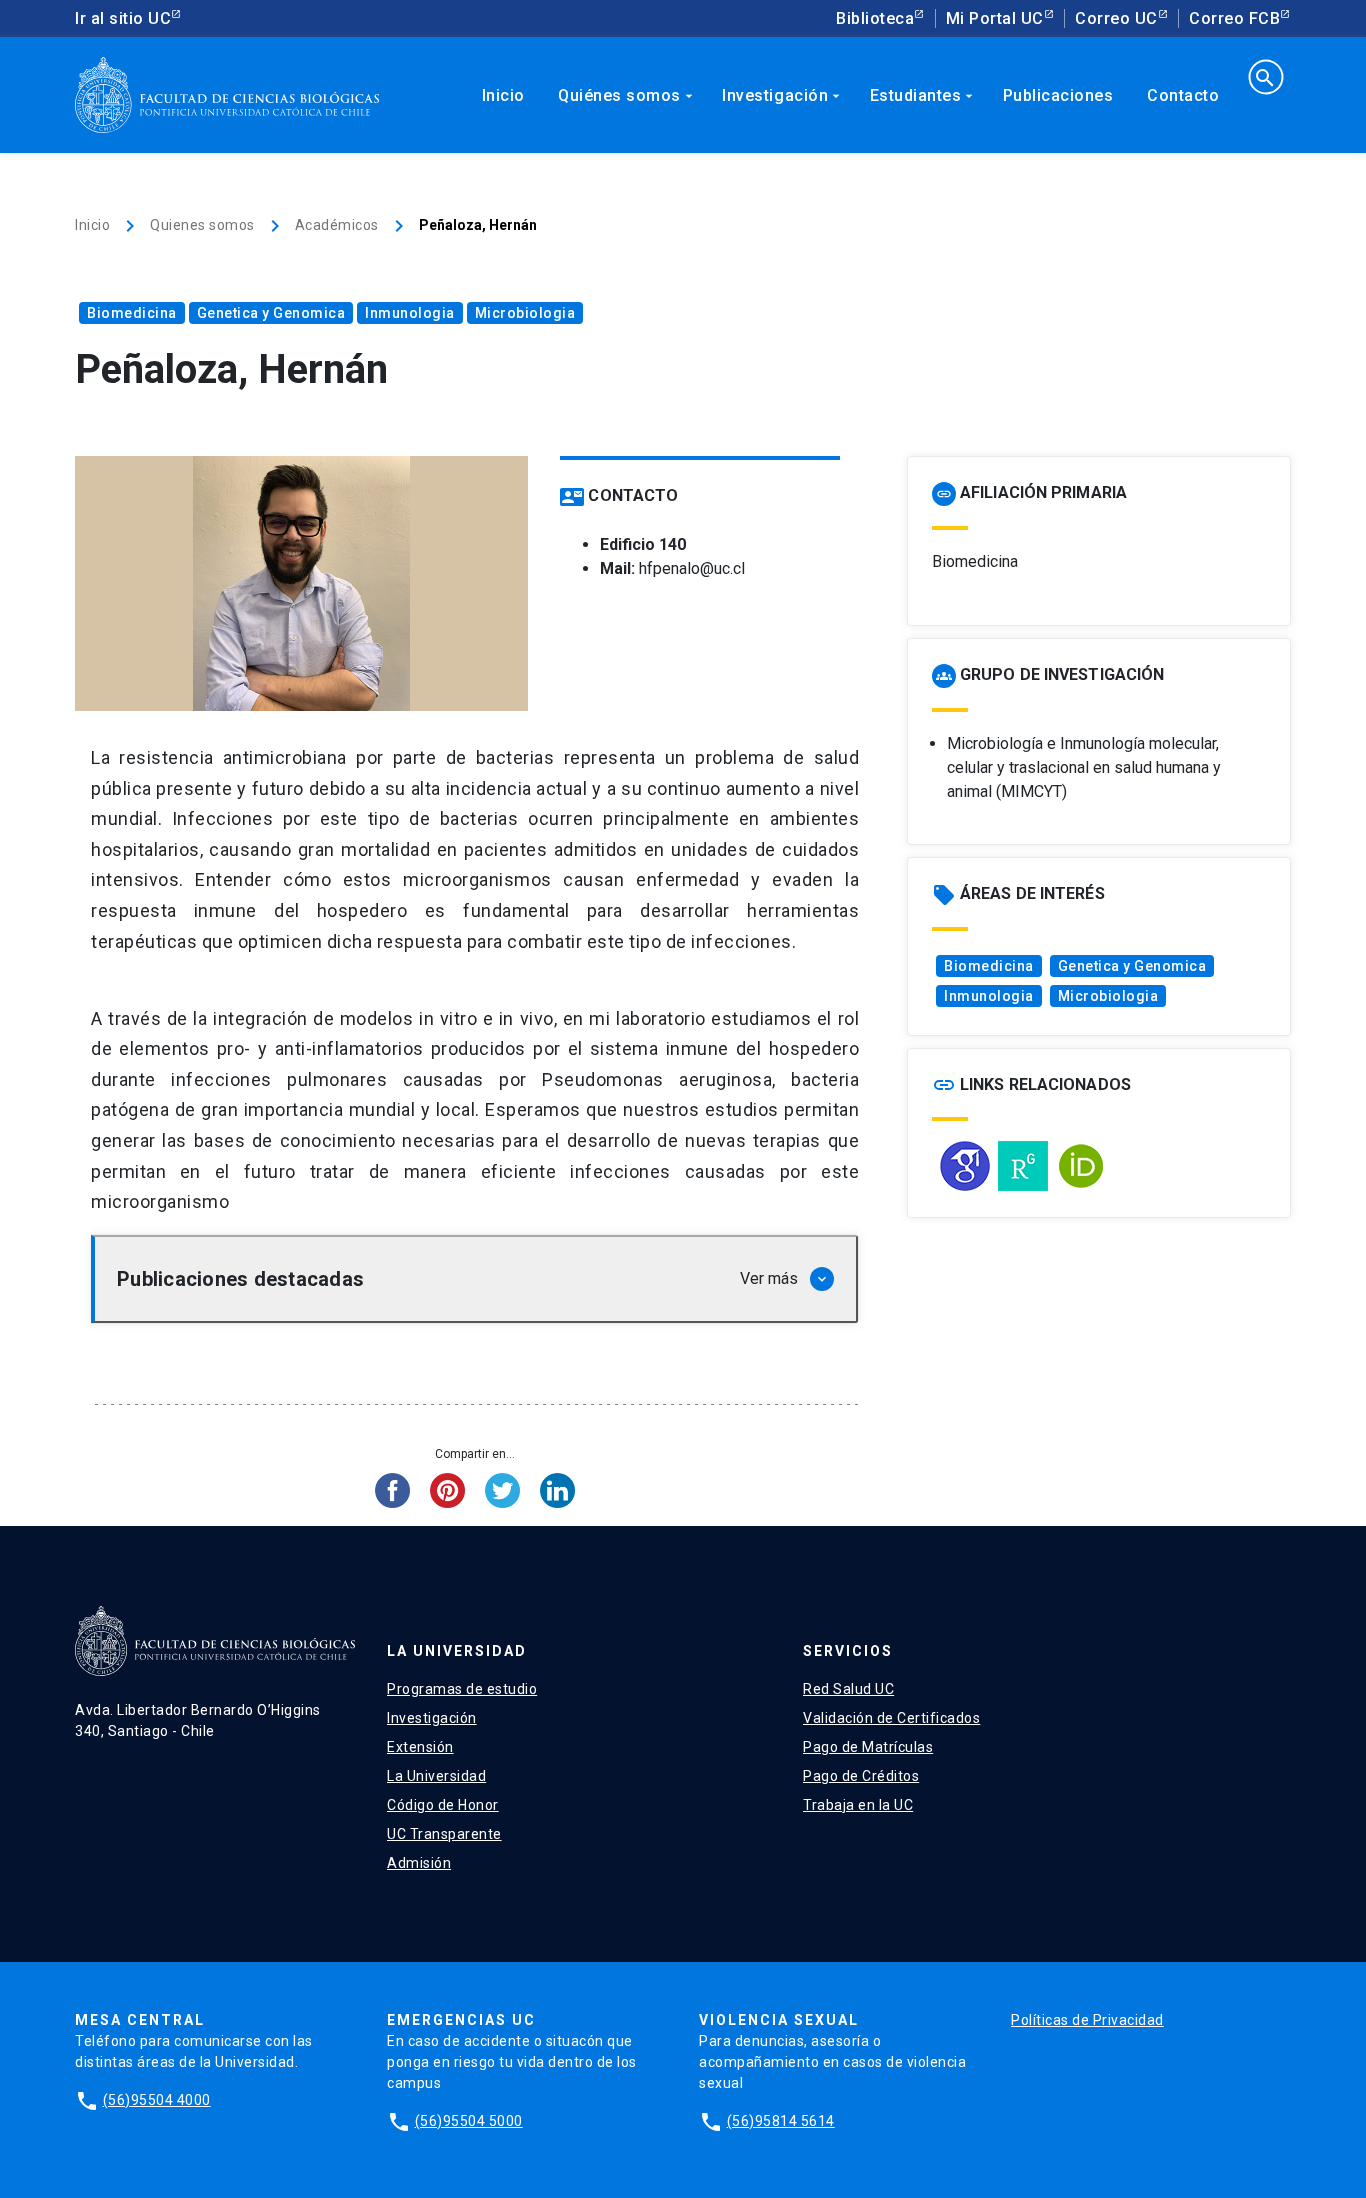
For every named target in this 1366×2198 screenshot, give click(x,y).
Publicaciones (1058, 95)
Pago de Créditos (861, 1776)
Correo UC (1116, 18)
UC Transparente (444, 1834)
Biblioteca (875, 18)
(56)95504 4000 (157, 2100)
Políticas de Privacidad (1087, 2020)
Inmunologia (410, 313)
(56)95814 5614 (781, 2121)
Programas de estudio (462, 1689)
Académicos (337, 225)
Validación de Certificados (891, 1718)
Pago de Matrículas (868, 1747)
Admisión (419, 1863)
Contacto (1183, 95)
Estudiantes (924, 95)
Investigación (783, 95)
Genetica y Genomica (271, 313)
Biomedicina (132, 313)
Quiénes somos (627, 95)
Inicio (503, 95)
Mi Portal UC (995, 18)
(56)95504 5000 (469, 2121)
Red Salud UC (848, 1689)
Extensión (420, 1747)
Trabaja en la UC (858, 1805)
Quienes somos (202, 225)
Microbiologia (525, 313)
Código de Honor (443, 1805)
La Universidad (436, 1776)
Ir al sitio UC (123, 18)
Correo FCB (1234, 18)
